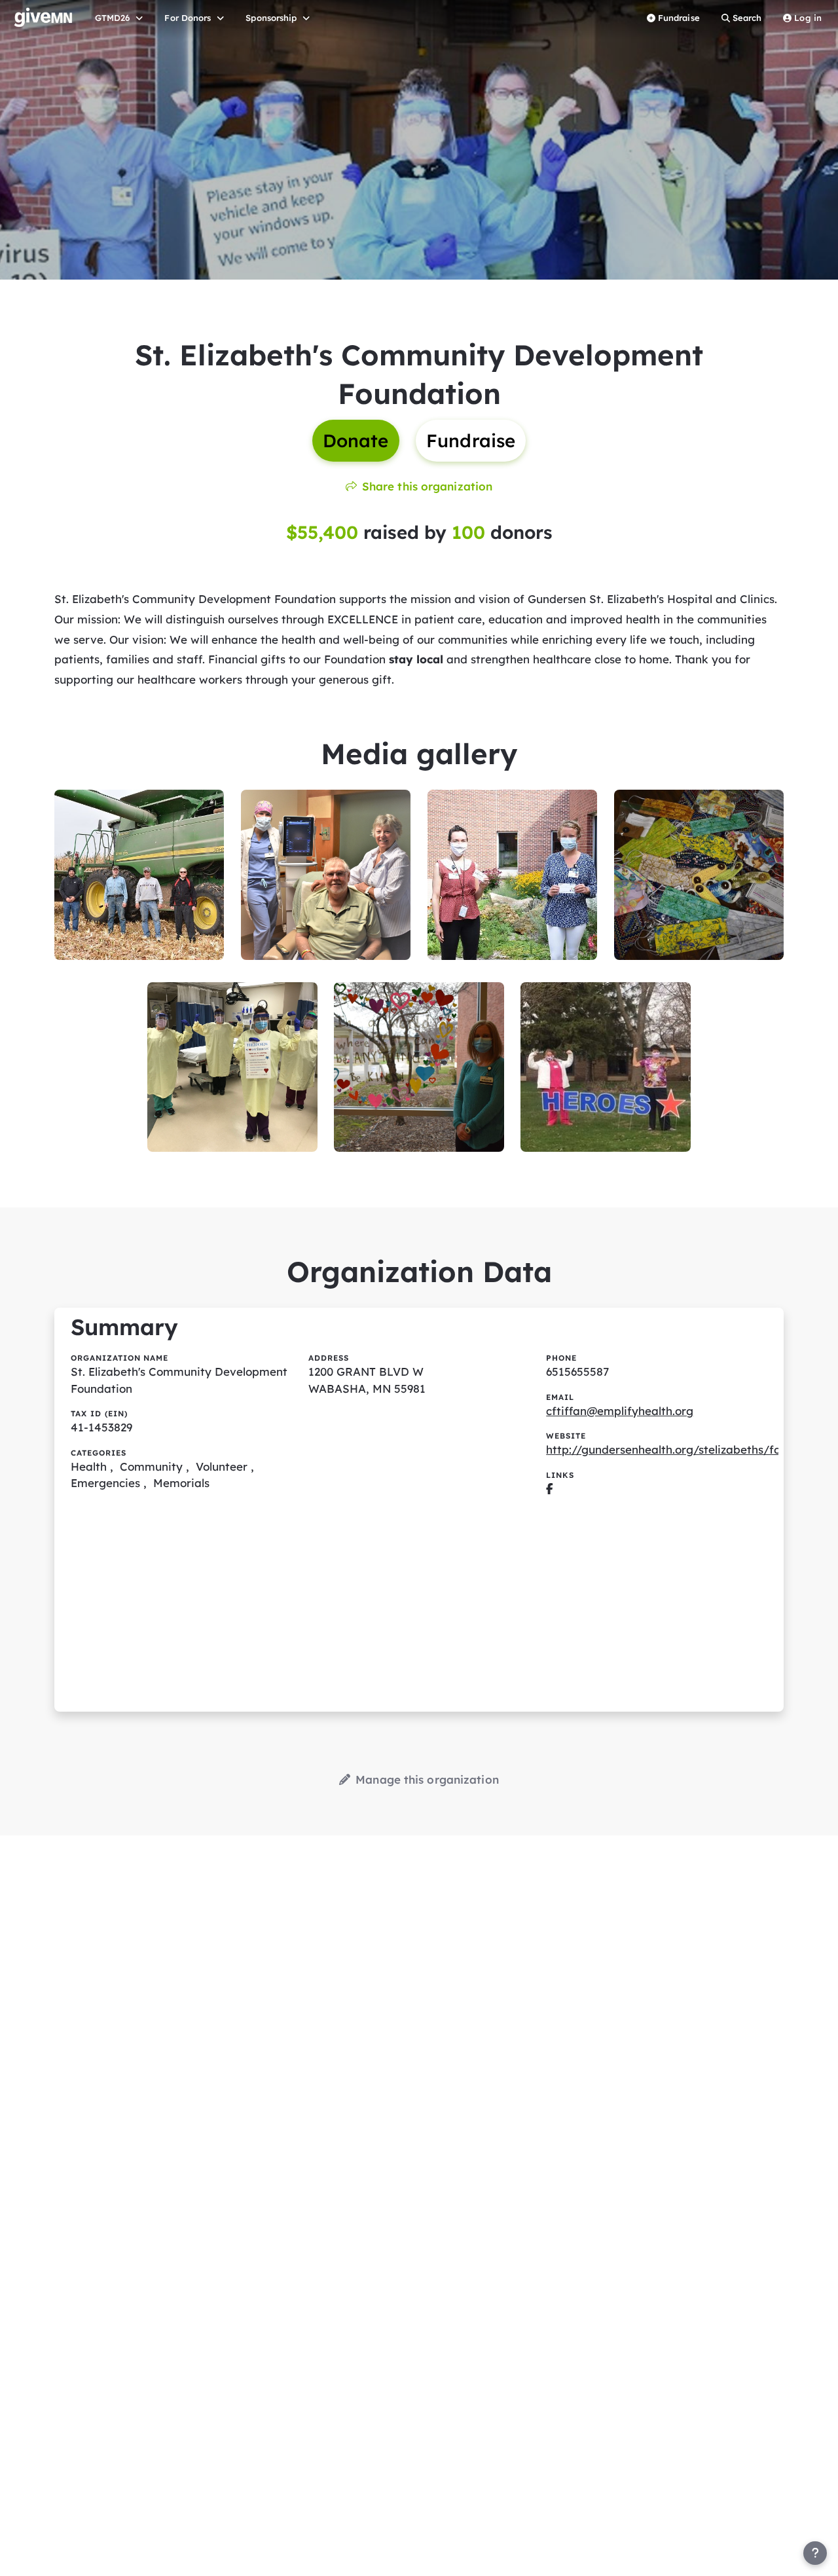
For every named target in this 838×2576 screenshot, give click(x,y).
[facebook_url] (550, 1489)
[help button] (815, 2553)
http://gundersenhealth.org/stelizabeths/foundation (687, 1449)
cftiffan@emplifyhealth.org (620, 1411)
